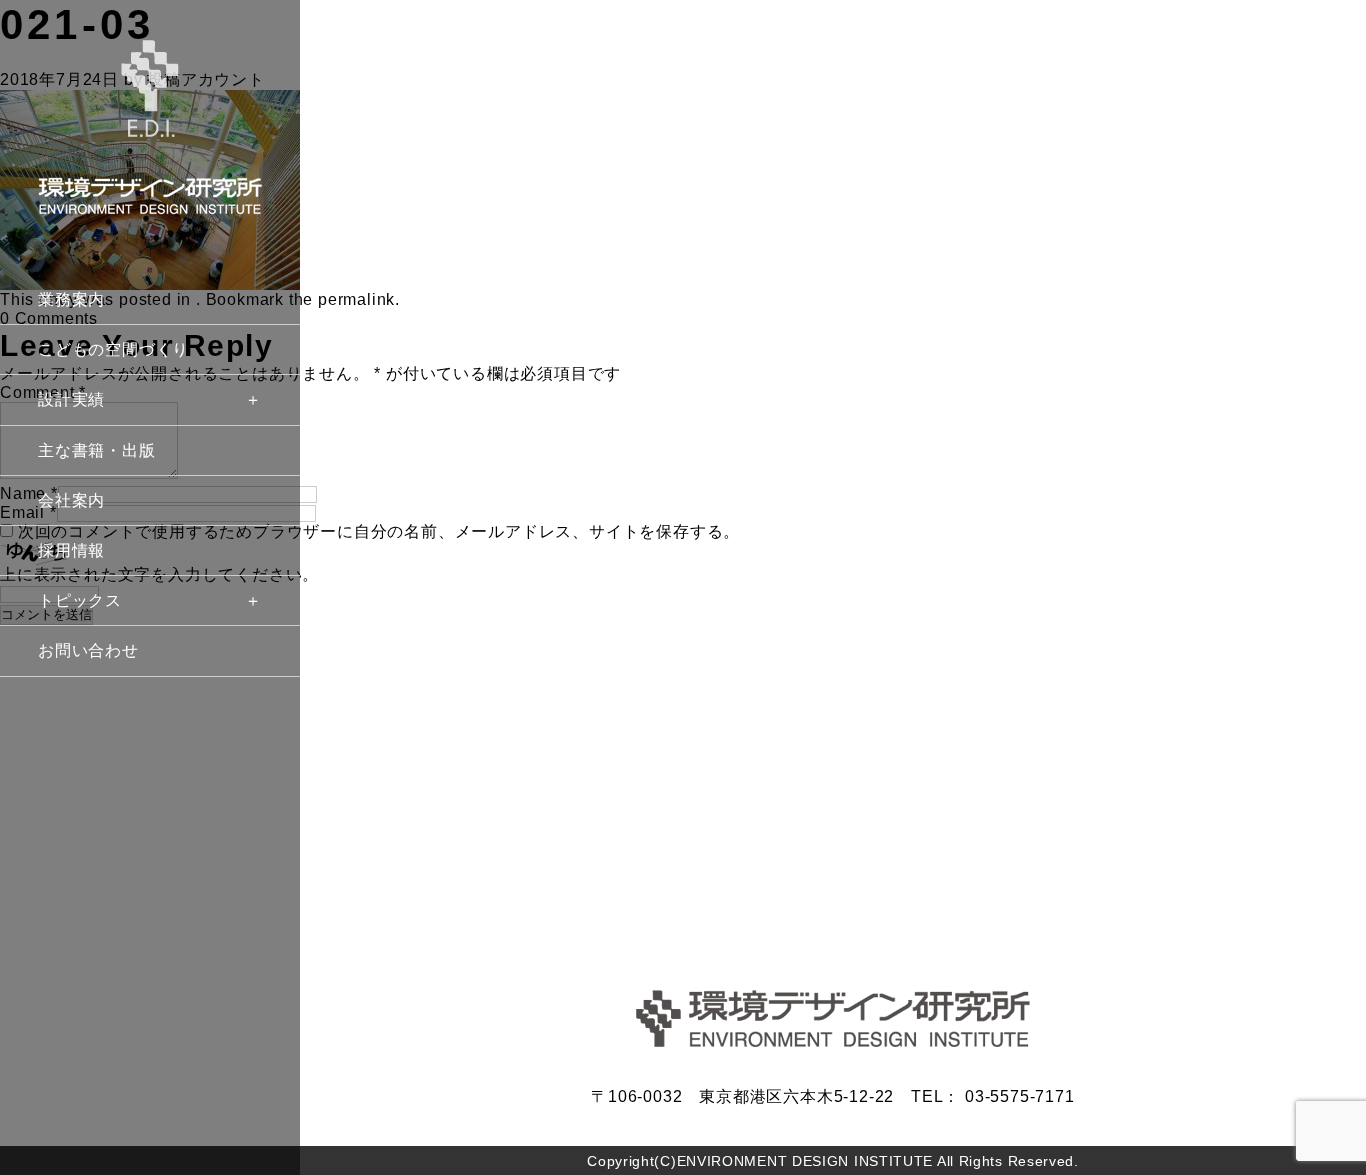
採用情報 (71, 550)
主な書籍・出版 (97, 450)
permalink (356, 299)
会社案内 (71, 500)
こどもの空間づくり (113, 349)
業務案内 (71, 299)
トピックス (80, 600)
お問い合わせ (88, 650)
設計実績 (71, 399)
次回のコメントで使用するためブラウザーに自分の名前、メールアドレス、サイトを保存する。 (379, 531)
